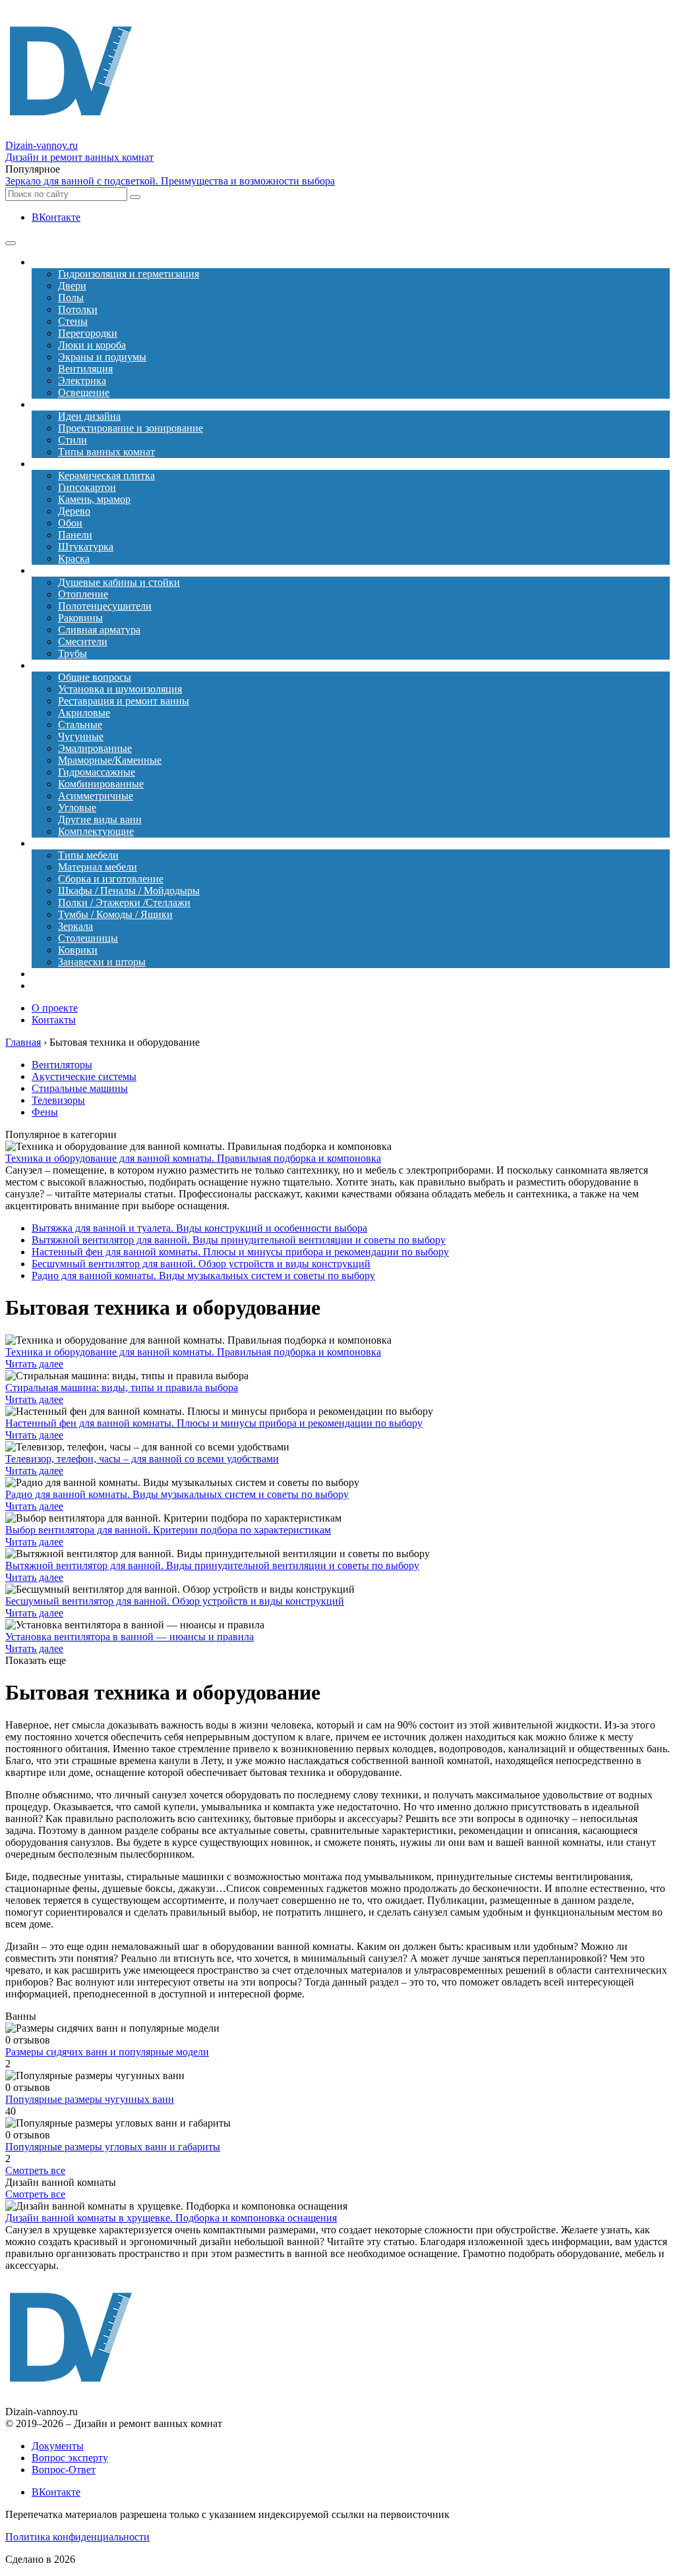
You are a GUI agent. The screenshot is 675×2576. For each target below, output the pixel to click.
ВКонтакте (56, 217)
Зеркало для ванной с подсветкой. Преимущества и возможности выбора (170, 181)
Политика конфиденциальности (77, 2537)
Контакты (54, 1020)
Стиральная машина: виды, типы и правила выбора (122, 1388)
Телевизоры (58, 1100)
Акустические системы (84, 1076)
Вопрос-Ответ (64, 2470)
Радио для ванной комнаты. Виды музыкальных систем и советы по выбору (203, 1275)
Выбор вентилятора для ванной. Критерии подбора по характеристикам (168, 1530)
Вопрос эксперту (70, 2458)
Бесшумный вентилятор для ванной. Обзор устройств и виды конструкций (201, 1264)
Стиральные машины (80, 1088)
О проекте (55, 1008)
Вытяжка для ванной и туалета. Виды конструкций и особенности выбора (199, 1228)
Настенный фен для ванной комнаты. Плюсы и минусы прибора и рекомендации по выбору (240, 1252)
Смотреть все (35, 2170)
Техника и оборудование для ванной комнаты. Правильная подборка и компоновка (193, 1158)
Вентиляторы (62, 1065)
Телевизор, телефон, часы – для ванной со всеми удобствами (142, 1459)
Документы (58, 2446)
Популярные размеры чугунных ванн (90, 2099)
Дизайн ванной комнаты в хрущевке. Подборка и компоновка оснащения (171, 2218)
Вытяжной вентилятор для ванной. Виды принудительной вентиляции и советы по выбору (239, 1240)
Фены (45, 1112)
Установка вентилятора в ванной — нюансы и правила (130, 1637)
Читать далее (34, 1364)
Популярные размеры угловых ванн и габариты (113, 2147)
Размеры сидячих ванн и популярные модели (107, 2052)
